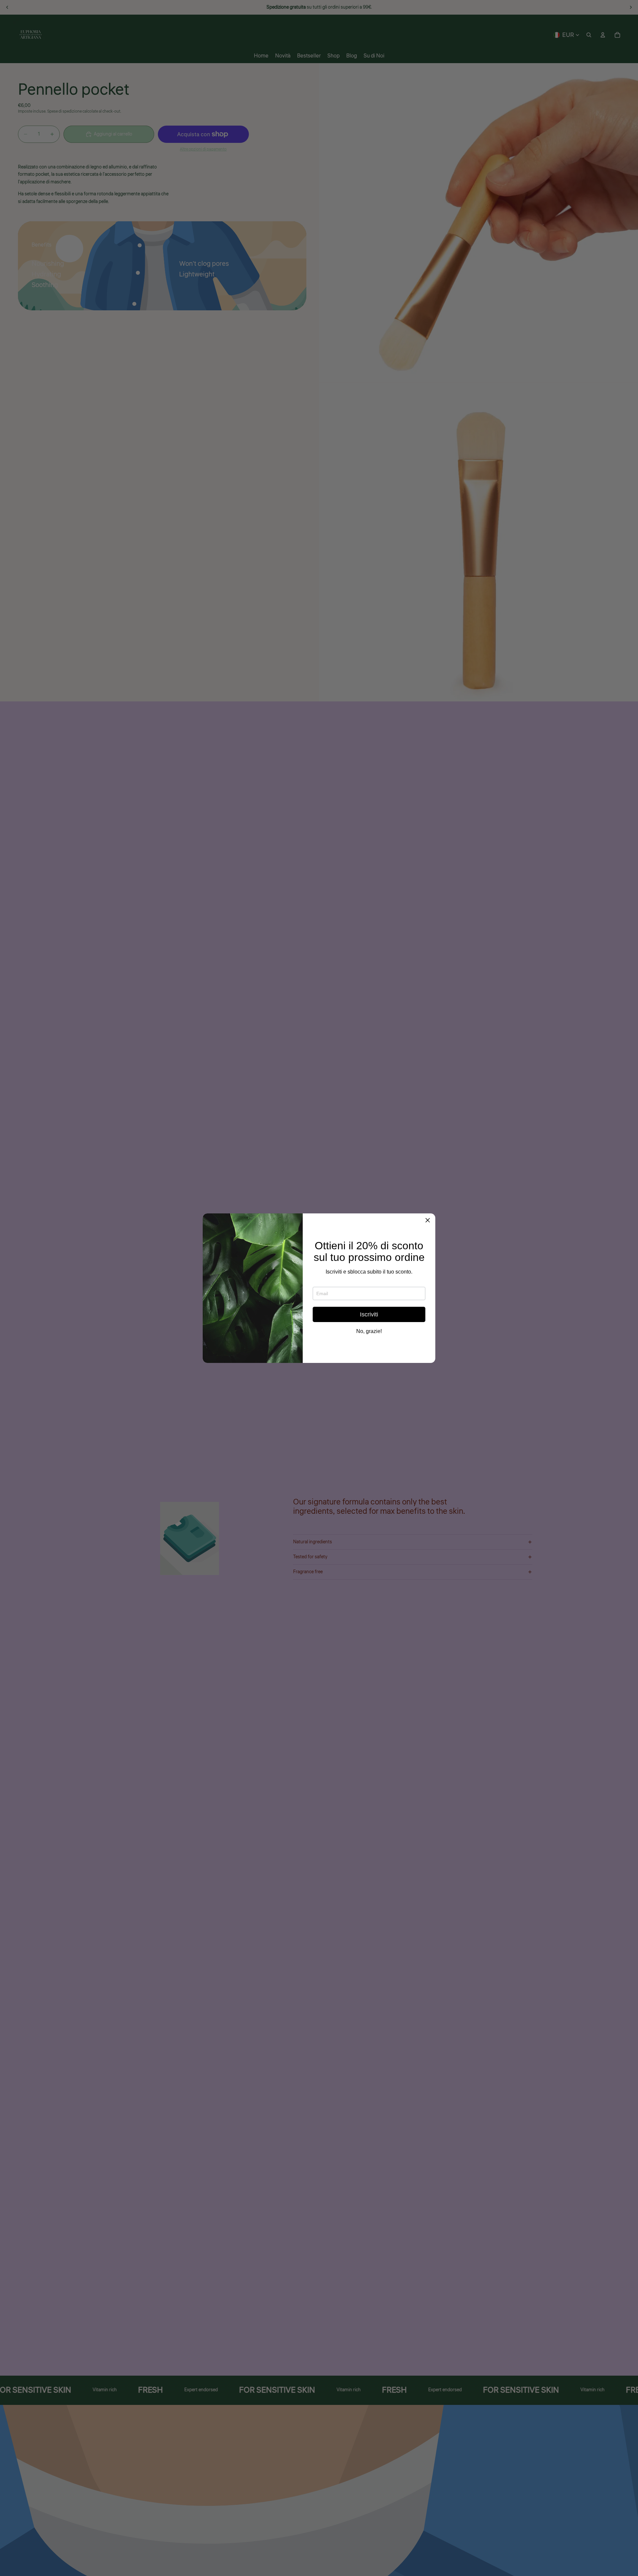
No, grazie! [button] (369, 1331)
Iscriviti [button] (369, 1314)
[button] (428, 1221)
